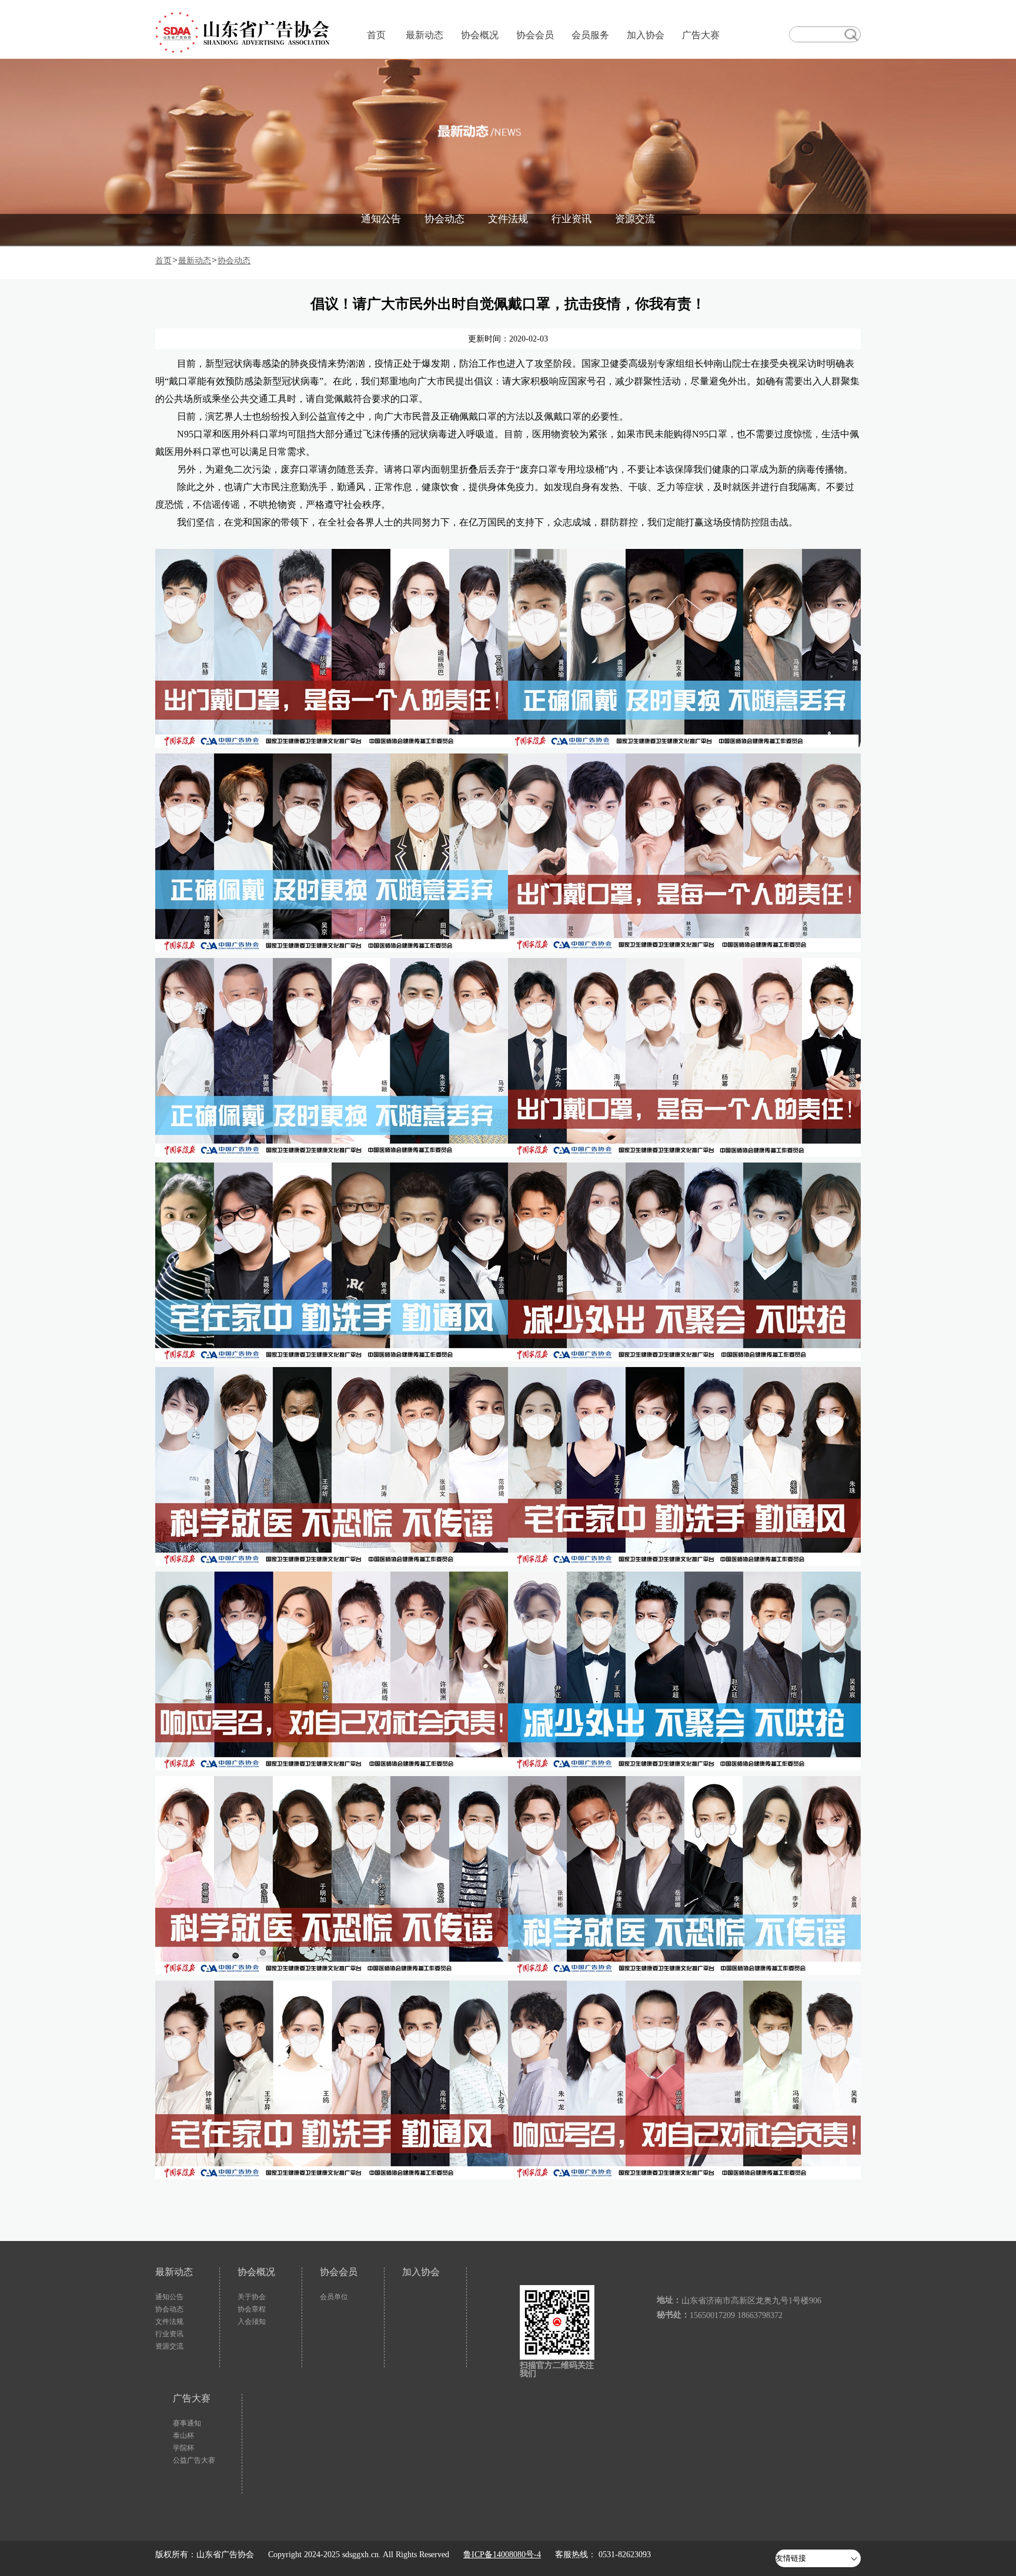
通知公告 (381, 219)
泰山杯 (183, 2436)
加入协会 (646, 35)
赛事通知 (187, 2423)
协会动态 (444, 219)
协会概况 (480, 35)
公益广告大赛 (194, 2460)
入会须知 (252, 2322)
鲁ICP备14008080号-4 (502, 2555)
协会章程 (252, 2309)
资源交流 (635, 219)
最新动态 (425, 35)
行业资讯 (571, 219)
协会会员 (535, 35)
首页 (376, 35)
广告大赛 (701, 35)
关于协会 (252, 2297)
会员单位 (334, 2297)
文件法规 (508, 219)
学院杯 (183, 2448)
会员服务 (590, 35)
